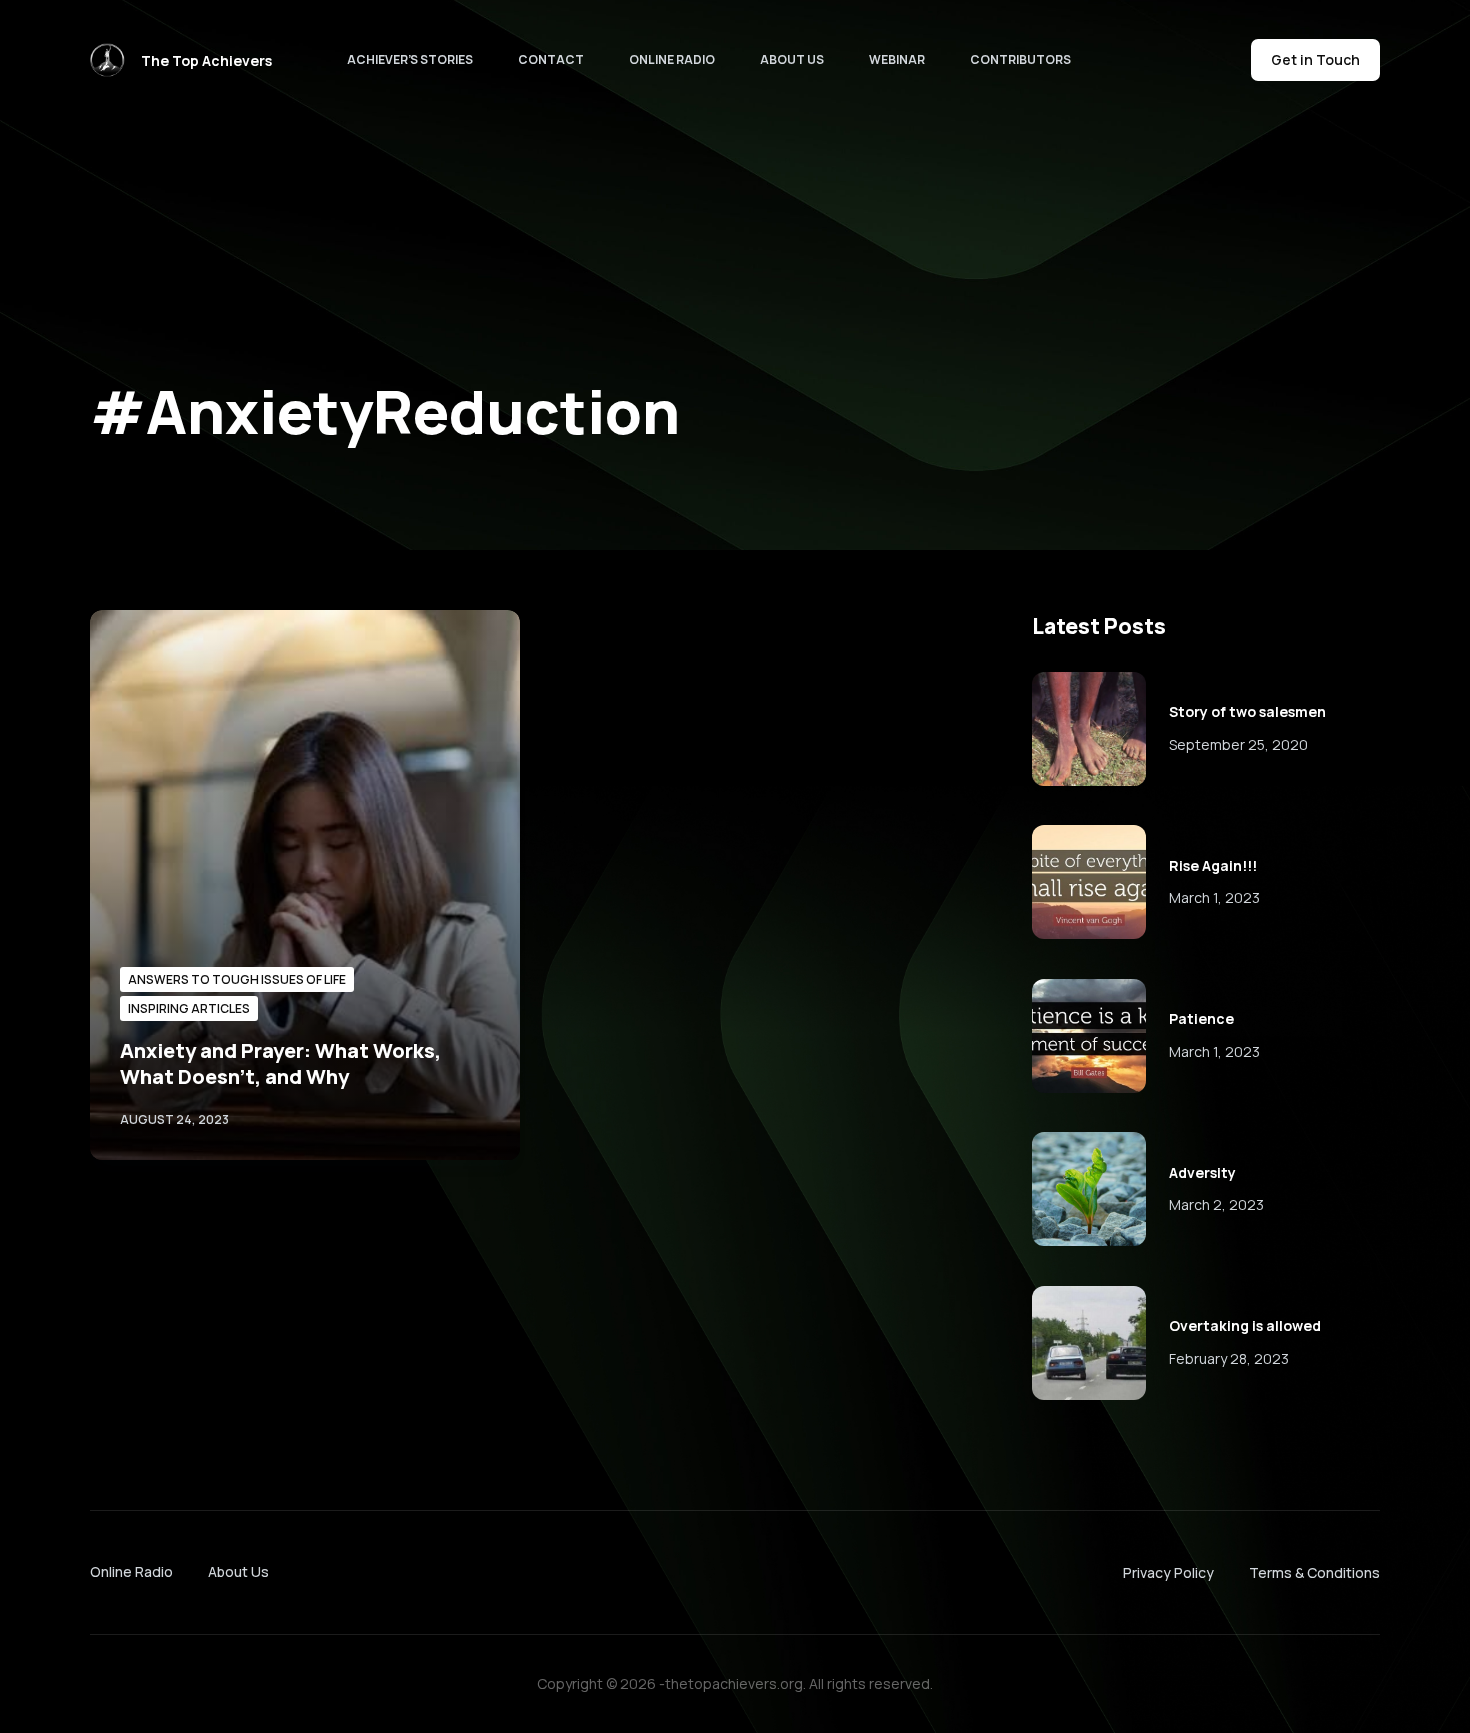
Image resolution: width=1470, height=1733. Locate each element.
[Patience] (1089, 1036)
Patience (1201, 1018)
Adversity (1202, 1172)
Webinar (897, 59)
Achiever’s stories (410, 59)
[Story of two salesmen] (1089, 729)
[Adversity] (1089, 1189)
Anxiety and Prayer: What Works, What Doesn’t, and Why (280, 1063)
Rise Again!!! (1213, 865)
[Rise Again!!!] (1089, 882)
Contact (551, 59)
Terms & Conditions (1314, 1572)
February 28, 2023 (1229, 1358)
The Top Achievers (206, 60)
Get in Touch (1315, 59)
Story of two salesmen (1247, 711)
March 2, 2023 (1216, 1204)
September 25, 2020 (1238, 744)
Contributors (1020, 59)
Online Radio (672, 59)
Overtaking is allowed (1245, 1325)
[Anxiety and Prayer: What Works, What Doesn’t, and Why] (305, 885)
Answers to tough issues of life (237, 979)
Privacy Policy (1168, 1572)
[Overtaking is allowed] (1089, 1343)
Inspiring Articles (189, 1008)
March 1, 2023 (1214, 897)
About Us (792, 59)
